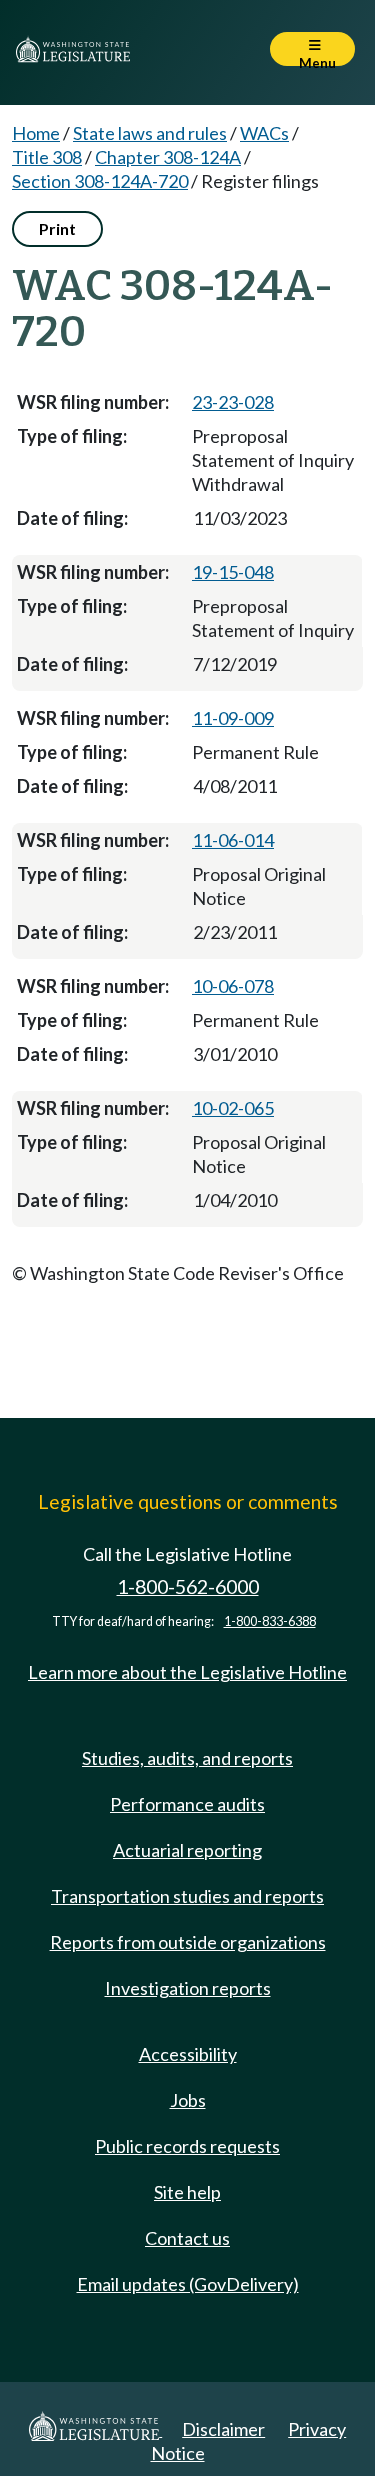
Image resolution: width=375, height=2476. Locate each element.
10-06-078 (233, 986)
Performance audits (187, 1804)
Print (57, 228)
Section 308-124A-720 (100, 181)
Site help (187, 2192)
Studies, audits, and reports (187, 1758)
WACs (264, 133)
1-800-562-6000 (188, 1586)
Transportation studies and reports (187, 1896)
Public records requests (187, 2146)
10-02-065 (233, 1108)
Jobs (188, 2100)
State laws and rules (150, 133)
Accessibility (188, 2054)
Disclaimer (223, 2429)
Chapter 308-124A (168, 157)
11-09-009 (233, 718)
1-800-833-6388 (270, 1621)
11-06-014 (233, 840)
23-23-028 (233, 402)
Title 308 (47, 157)
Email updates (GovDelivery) (188, 2284)
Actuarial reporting (187, 1850)
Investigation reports (188, 1988)
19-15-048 (233, 572)
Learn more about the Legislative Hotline (187, 1672)
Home (36, 133)
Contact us (187, 2238)
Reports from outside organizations (188, 1942)
